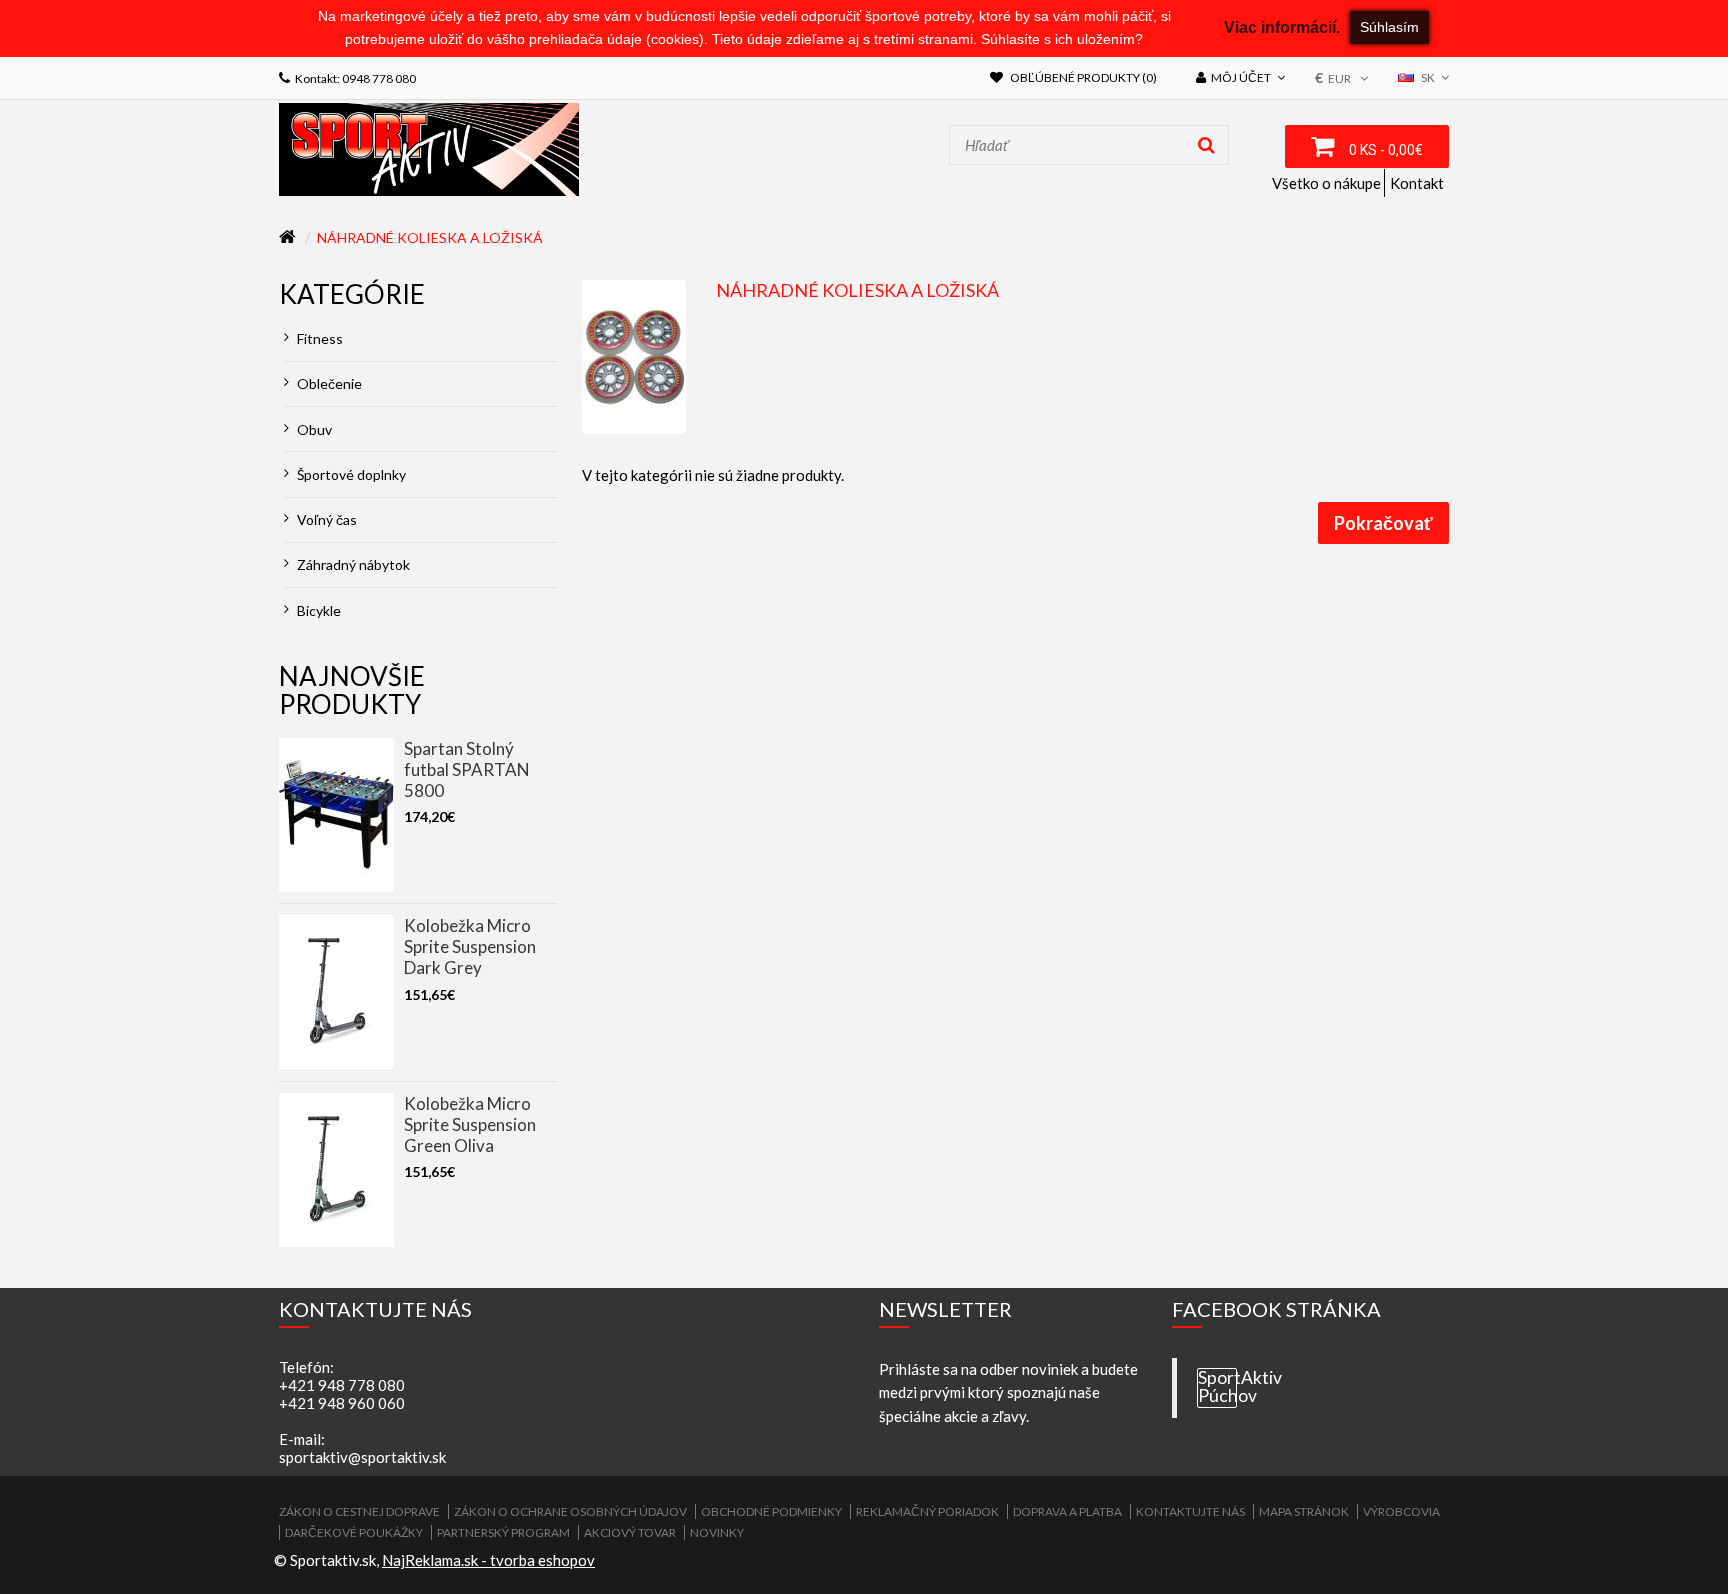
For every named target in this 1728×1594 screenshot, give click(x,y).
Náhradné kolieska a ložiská (430, 237)
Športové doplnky (350, 474)
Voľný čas (325, 519)
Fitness (318, 338)
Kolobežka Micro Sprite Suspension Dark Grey (470, 946)
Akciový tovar (630, 1532)
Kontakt (1417, 183)
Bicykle (317, 610)
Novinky (717, 1532)
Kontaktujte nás (1190, 1511)
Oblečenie (328, 383)
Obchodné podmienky (771, 1511)
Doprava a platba (1067, 1511)
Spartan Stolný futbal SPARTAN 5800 (467, 769)
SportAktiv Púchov (1217, 1387)
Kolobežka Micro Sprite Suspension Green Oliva (470, 1124)
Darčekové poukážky (354, 1532)
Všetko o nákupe (1326, 183)
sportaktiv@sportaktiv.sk (362, 1457)
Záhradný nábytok (352, 564)
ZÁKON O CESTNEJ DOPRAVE (359, 1511)
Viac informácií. (1282, 27)
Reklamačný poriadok (927, 1511)
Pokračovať (1383, 523)
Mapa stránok (1304, 1511)
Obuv (313, 429)
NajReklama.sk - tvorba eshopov (488, 1560)
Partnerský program (503, 1532)
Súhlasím (1389, 27)
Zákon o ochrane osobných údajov (570, 1511)
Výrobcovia (1401, 1511)
